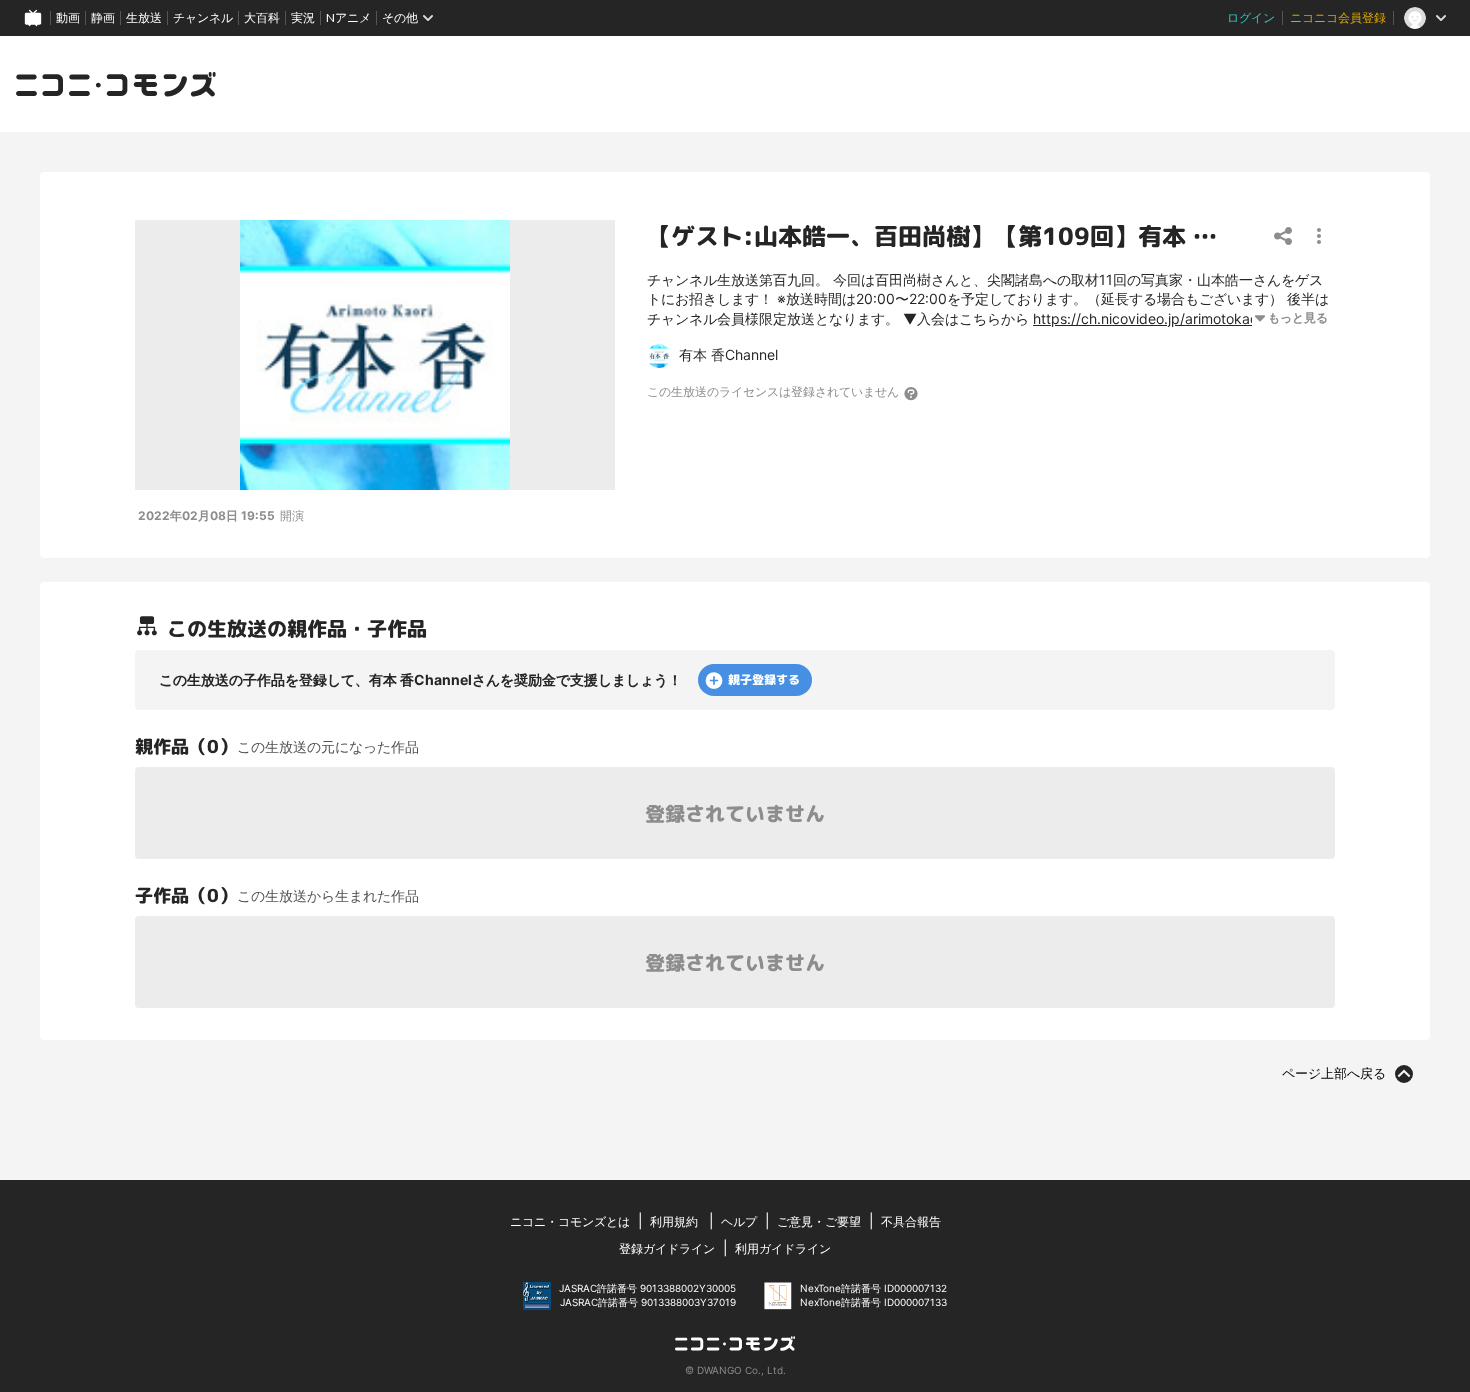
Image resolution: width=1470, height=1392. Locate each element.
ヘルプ (739, 1221)
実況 (303, 17)
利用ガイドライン (783, 1248)
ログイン (1251, 17)
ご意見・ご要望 (819, 1221)
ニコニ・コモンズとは (570, 1221)
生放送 (144, 17)
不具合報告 (911, 1221)
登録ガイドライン (667, 1248)
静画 (103, 17)
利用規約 (674, 1221)
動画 (68, 17)
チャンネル (203, 17)
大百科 (262, 17)
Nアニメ (348, 17)
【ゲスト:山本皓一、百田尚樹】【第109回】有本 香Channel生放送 (1016, 236)
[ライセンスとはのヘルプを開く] (912, 393)
